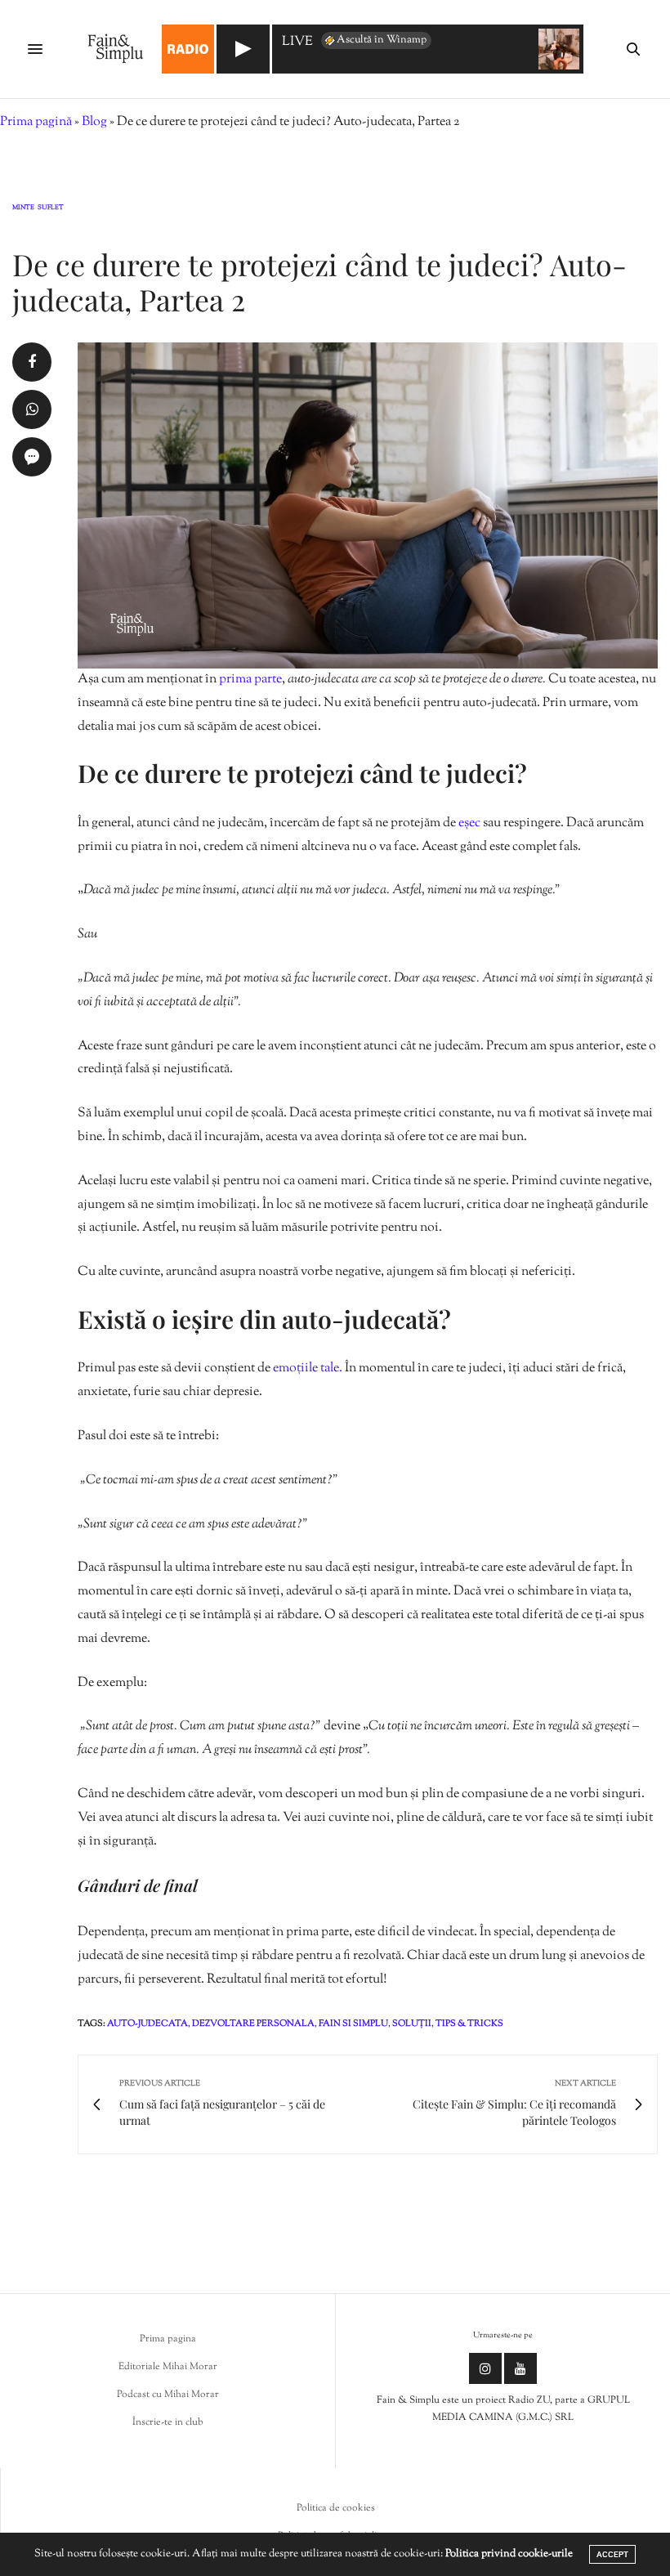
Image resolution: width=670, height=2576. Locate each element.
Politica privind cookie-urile (509, 2554)
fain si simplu (353, 2024)
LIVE (297, 43)
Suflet (51, 208)
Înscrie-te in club (168, 2422)
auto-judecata (147, 2024)
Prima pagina (168, 2339)
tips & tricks (469, 2024)
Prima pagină (36, 122)
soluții (412, 2024)
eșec (469, 823)
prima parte (250, 680)
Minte (23, 208)
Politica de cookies (336, 2508)
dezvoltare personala (253, 2024)
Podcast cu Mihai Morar (168, 2395)
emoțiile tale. (308, 1368)
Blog (94, 122)
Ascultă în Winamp (382, 40)
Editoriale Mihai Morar (168, 2367)
